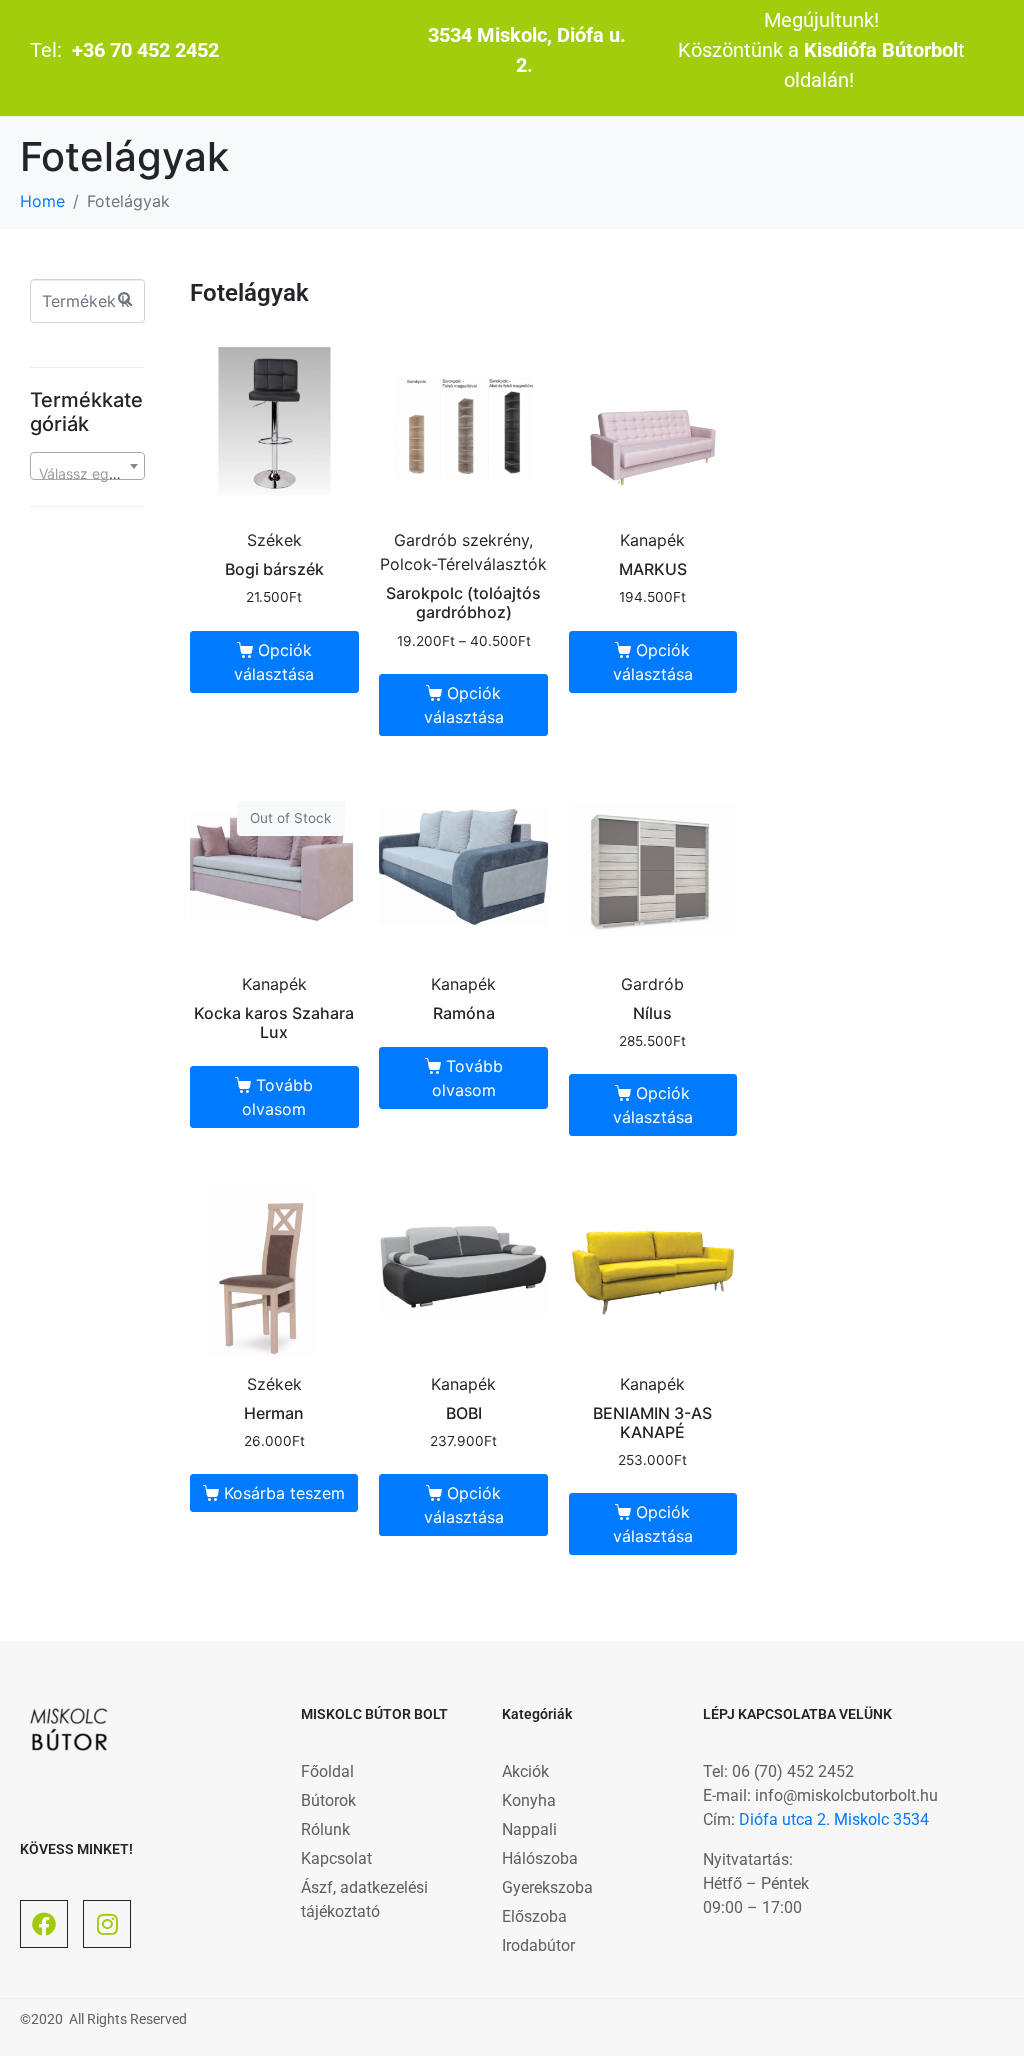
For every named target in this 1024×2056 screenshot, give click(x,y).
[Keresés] (125, 298)
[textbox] (87, 474)
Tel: (124, 50)
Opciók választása (274, 662)
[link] (834, 1819)
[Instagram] (107, 1924)
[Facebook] (44, 1924)
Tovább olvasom (277, 1097)
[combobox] (87, 466)
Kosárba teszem (284, 1493)
